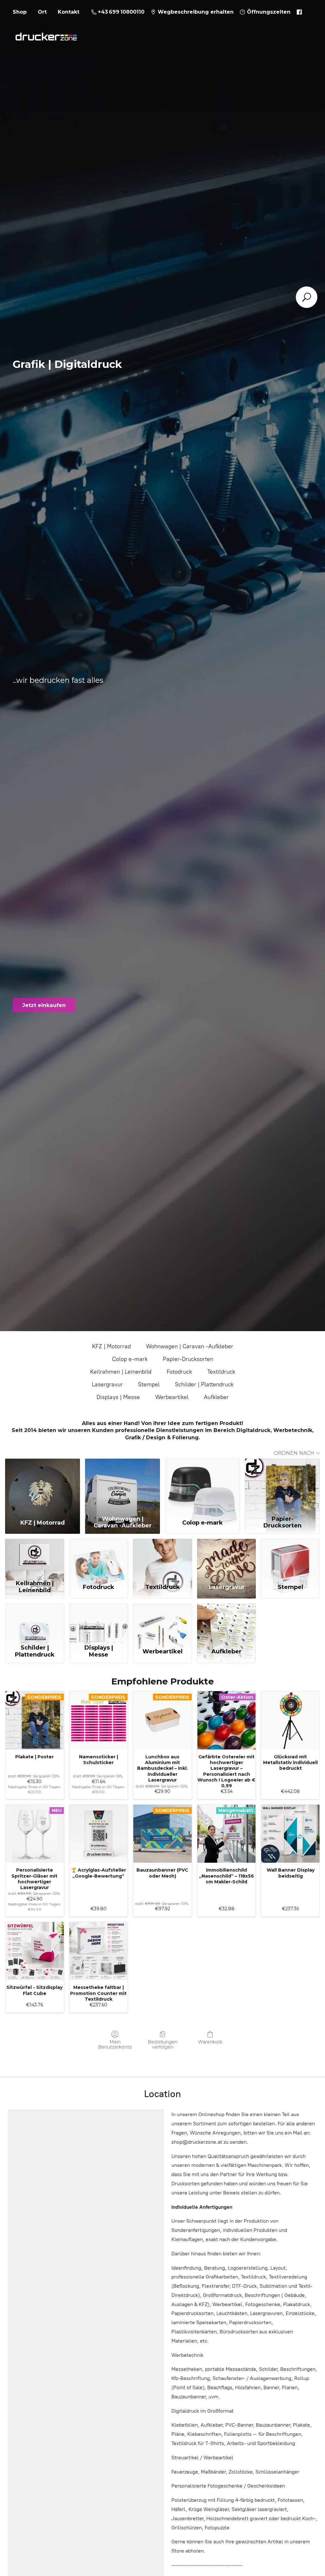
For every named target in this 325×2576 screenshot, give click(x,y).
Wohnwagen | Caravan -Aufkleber (190, 1346)
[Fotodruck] (99, 1558)
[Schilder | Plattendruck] (35, 1623)
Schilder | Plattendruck (204, 1384)
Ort (42, 12)
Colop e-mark (130, 1359)
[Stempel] (290, 1558)
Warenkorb (210, 2042)
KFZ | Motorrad (111, 1346)
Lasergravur (107, 1384)
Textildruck (221, 1372)
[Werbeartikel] (162, 1623)
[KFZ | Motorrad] (43, 1486)
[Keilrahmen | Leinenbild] (35, 1558)
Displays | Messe (118, 1397)
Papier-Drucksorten (188, 1359)
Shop (20, 12)
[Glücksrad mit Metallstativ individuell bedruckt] (290, 1720)
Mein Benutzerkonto (115, 2045)
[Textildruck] (162, 1558)
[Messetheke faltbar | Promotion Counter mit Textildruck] (99, 1951)
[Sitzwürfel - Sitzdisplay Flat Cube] (35, 1951)
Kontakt (69, 12)
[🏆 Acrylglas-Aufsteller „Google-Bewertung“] (99, 1834)
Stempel (149, 1384)
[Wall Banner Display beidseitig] (290, 1834)
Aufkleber (216, 1397)
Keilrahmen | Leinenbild (121, 1372)
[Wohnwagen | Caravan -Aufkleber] (123, 1486)
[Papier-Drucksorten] (282, 1486)
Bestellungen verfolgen (162, 2045)
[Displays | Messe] (99, 1623)
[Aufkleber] (227, 1623)
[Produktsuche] (307, 297)
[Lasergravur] (227, 1558)
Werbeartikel (172, 1397)
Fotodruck (179, 1372)
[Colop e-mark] (202, 1486)
